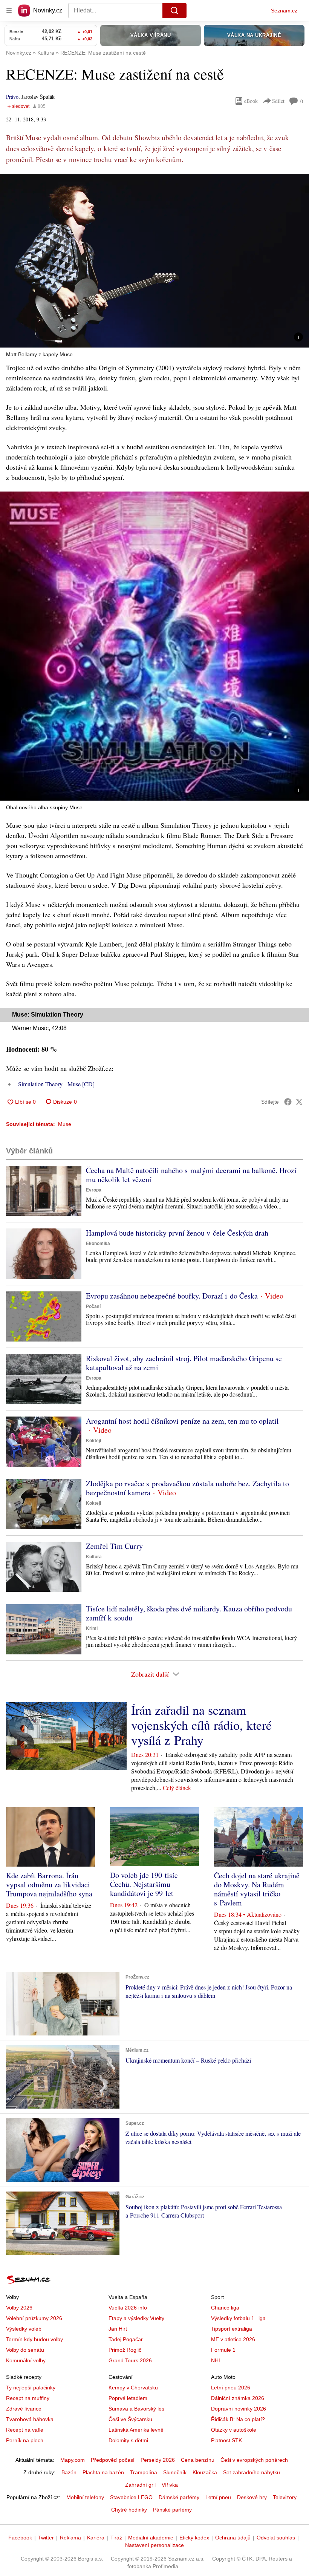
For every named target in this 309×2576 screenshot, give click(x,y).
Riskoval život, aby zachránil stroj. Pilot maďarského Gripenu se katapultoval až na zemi (184, 1363)
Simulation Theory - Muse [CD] (56, 1084)
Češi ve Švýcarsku (130, 2419)
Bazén (69, 2472)
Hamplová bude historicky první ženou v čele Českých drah (177, 1233)
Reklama (70, 2538)
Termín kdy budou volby (34, 2339)
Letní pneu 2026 (231, 2388)
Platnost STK (226, 2440)
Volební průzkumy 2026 (34, 2318)
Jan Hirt (118, 2329)
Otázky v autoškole (234, 2430)
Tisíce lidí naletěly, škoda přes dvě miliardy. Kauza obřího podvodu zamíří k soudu (189, 1613)
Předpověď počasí (113, 2460)
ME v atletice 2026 (233, 2339)
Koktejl (93, 1441)
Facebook (20, 2538)
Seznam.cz (284, 11)
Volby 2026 (19, 2308)
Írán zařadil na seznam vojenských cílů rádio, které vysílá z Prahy (201, 1725)
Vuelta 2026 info (128, 2308)
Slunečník (175, 2472)
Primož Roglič (125, 2350)
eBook (251, 101)
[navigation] (9, 11)
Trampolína (144, 2472)
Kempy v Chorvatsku (133, 2388)
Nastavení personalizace (154, 2545)
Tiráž (116, 2538)
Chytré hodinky (129, 2510)
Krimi (92, 1628)
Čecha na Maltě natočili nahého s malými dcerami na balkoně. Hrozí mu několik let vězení (191, 1175)
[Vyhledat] (174, 11)
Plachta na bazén (103, 2472)
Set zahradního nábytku (252, 2472)
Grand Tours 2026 (130, 2360)
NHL (216, 2360)
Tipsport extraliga (232, 2329)
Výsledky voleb (24, 2329)
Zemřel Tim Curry (114, 1546)
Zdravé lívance (24, 2409)
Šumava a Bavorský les (136, 2409)
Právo (12, 97)
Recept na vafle (25, 2430)
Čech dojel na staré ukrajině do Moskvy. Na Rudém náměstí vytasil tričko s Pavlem (257, 1889)
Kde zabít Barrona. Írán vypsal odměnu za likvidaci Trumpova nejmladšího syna (49, 1885)
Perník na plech (25, 2440)
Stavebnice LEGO (131, 2497)
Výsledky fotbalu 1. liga (238, 2318)
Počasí (93, 1306)
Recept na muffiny (28, 2398)
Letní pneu (218, 2497)
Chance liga (225, 2308)
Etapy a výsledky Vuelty (136, 2318)
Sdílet (278, 101)
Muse (65, 1124)
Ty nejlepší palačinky (31, 2388)
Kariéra (96, 2538)
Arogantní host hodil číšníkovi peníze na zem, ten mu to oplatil (182, 1421)
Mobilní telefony (85, 2497)
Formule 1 (223, 2350)
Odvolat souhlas (276, 2538)
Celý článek (177, 1788)
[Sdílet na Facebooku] (288, 1102)
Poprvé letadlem (128, 2398)
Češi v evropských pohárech (254, 2460)
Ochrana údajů (233, 2538)
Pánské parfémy (172, 2510)
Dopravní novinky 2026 (239, 2409)
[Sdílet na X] (299, 1102)
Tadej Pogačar (126, 2339)
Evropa (94, 1190)
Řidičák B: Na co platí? (238, 2419)
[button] (154, 261)
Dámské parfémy (179, 2497)
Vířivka (170, 2485)
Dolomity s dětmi (128, 2440)
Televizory (285, 2497)
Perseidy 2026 (158, 2460)
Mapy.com (73, 2460)
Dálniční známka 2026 (238, 2398)
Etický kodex (194, 2538)
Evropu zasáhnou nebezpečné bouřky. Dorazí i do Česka (172, 1296)
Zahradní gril (140, 2485)
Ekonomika (98, 1244)
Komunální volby (26, 2360)
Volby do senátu (25, 2350)
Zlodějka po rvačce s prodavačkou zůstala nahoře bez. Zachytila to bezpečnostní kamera (187, 1488)
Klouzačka (205, 2472)
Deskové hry (252, 2497)
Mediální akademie (151, 2538)
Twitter (46, 2538)
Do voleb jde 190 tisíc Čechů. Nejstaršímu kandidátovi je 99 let (144, 1884)
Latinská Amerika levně (136, 2430)
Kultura (94, 1557)
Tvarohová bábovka (30, 2419)
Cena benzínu (198, 2460)
